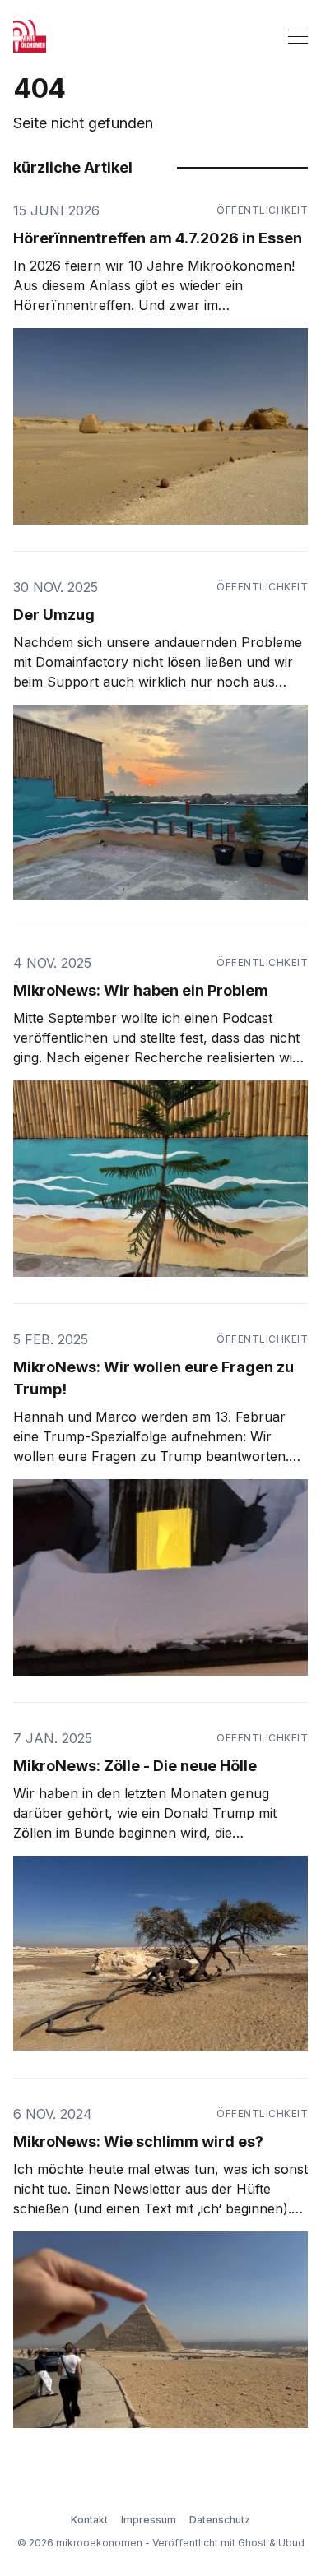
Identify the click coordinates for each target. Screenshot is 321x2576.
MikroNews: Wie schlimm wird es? (138, 2141)
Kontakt (89, 2520)
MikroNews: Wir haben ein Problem (141, 990)
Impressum (149, 2520)
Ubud (291, 2543)
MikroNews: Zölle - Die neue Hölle (135, 1766)
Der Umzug (54, 615)
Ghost (252, 2543)
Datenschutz (220, 2520)
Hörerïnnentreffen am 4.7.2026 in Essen (158, 238)
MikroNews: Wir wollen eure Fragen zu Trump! (154, 1378)
